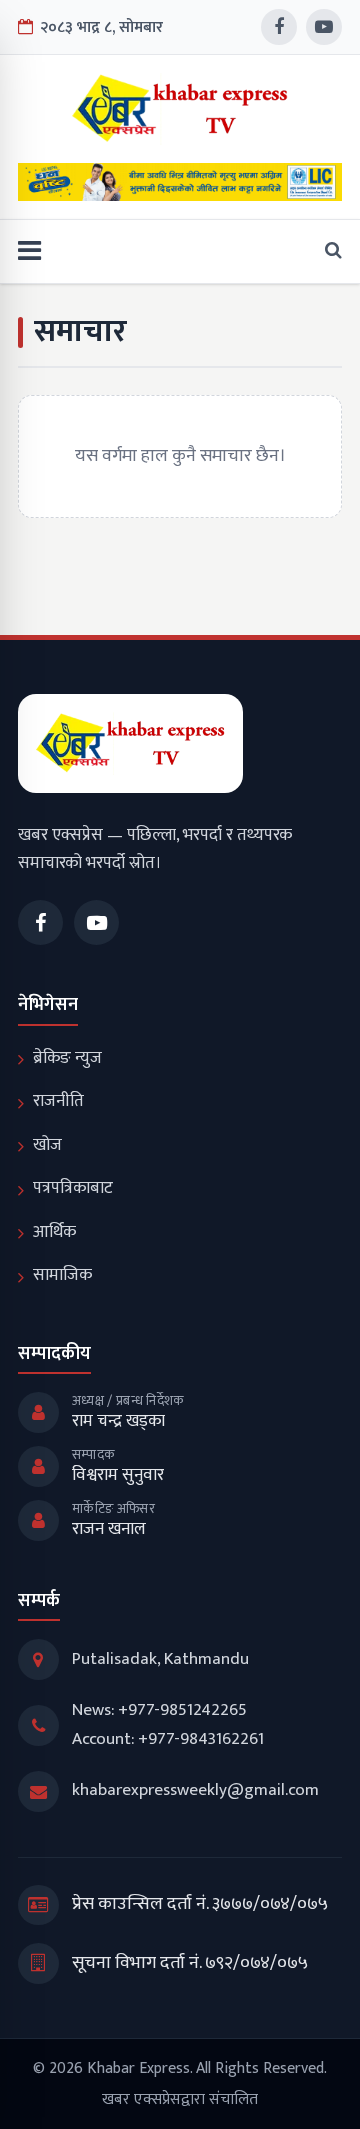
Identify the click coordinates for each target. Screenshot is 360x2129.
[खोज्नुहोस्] (327, 251)
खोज (47, 1145)
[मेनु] (29, 251)
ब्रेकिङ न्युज (67, 1058)
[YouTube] (324, 27)
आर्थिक (54, 1232)
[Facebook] (279, 27)
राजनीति (58, 1101)
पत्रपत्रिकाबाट (73, 1188)
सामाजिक (62, 1275)
